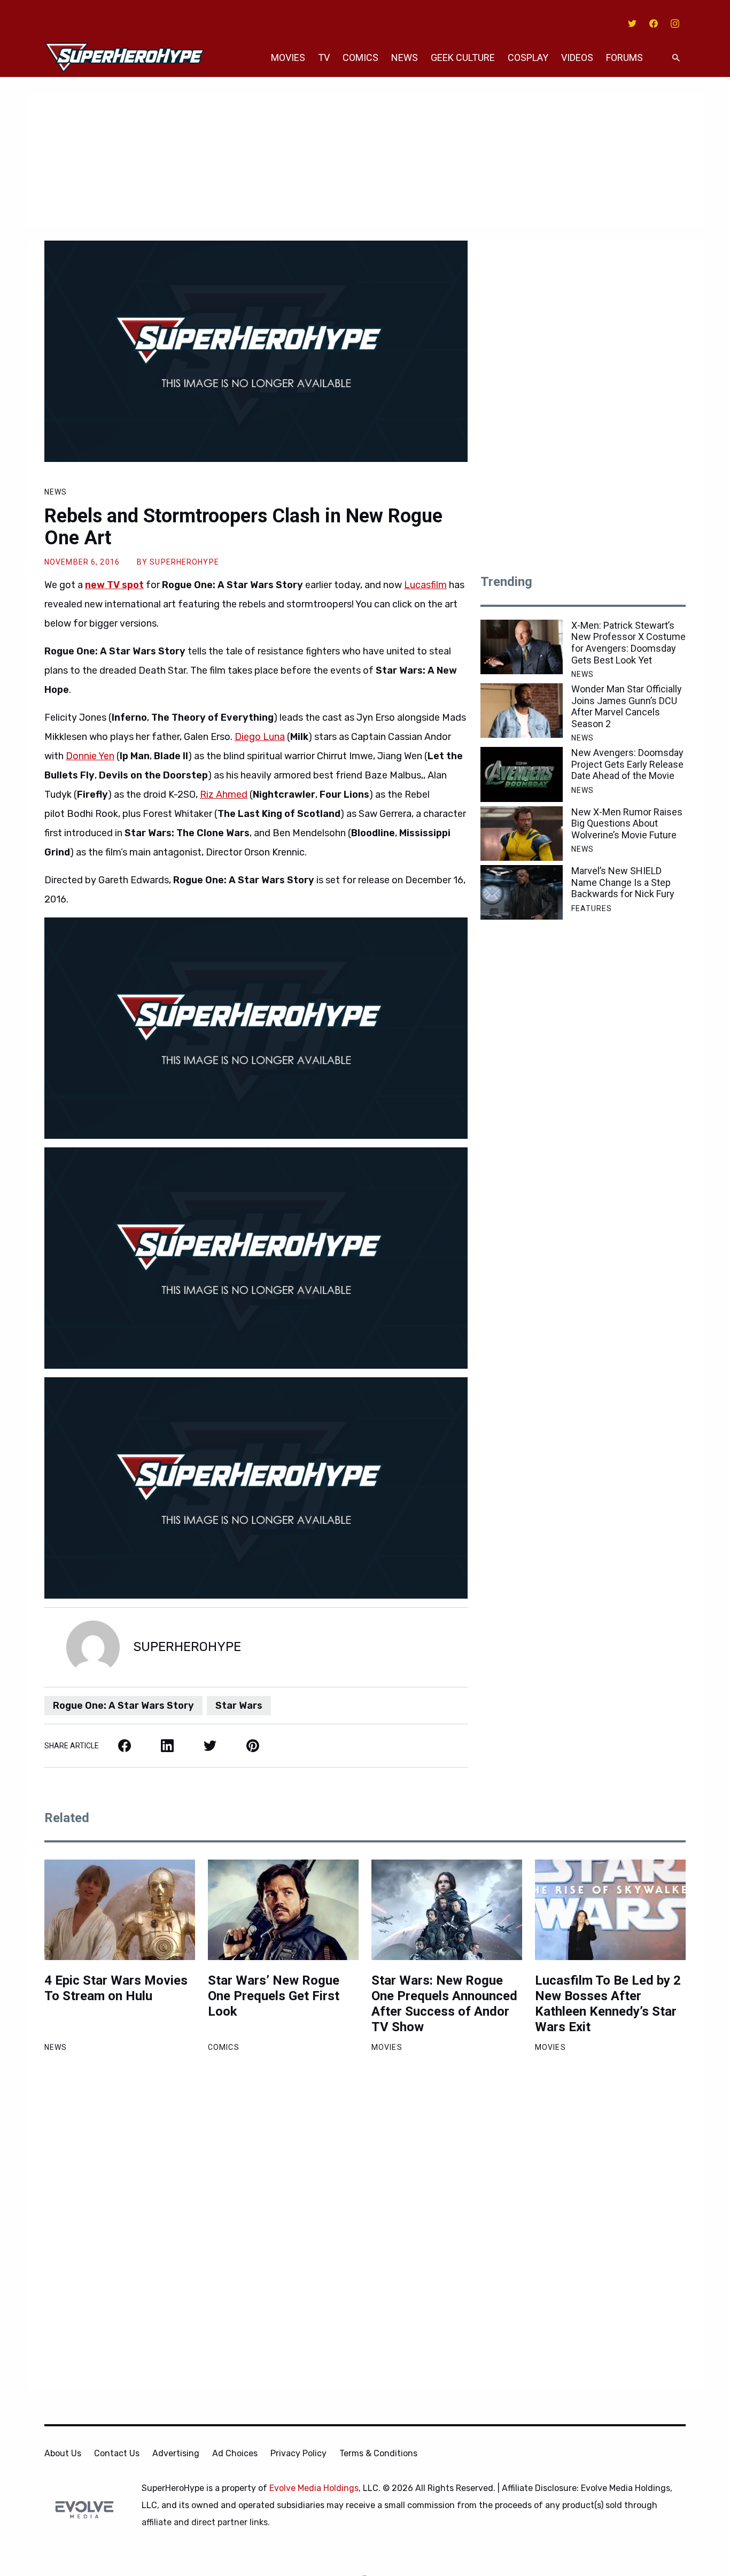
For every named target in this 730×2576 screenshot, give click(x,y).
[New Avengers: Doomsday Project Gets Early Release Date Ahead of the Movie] (522, 774)
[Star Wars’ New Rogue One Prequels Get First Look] (283, 1910)
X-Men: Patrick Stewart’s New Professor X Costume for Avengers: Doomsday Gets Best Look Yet (628, 643)
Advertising (176, 2453)
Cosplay (528, 57)
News (405, 57)
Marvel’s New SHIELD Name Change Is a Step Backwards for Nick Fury (623, 882)
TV (324, 57)
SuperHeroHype (184, 562)
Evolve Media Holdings (314, 2488)
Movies (288, 57)
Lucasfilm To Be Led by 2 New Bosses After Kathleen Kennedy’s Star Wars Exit (608, 2003)
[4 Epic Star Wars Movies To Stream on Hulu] (120, 1910)
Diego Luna (260, 737)
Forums (624, 57)
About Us (63, 2453)
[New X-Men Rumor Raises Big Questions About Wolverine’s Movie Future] (522, 834)
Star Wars (239, 1706)
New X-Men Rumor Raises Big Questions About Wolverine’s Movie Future (627, 823)
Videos (577, 57)
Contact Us (117, 2453)
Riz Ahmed (224, 795)
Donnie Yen (90, 756)
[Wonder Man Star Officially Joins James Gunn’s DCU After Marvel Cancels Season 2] (522, 711)
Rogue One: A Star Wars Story (123, 1706)
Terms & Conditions (378, 2453)
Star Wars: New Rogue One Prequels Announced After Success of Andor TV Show (444, 2003)
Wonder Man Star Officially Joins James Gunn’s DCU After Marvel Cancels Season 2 (627, 706)
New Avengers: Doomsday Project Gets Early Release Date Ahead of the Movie (627, 764)
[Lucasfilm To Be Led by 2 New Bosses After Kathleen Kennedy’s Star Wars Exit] (610, 1910)
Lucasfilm (425, 585)
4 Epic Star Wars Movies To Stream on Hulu (116, 1988)
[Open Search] (676, 58)
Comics (360, 57)
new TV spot (114, 585)
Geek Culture (463, 57)
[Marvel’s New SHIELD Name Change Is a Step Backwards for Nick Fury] (522, 892)
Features (592, 908)
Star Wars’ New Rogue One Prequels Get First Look (274, 1996)
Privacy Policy (298, 2453)
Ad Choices (235, 2453)
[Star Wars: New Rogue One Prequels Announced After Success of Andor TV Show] (447, 1910)
